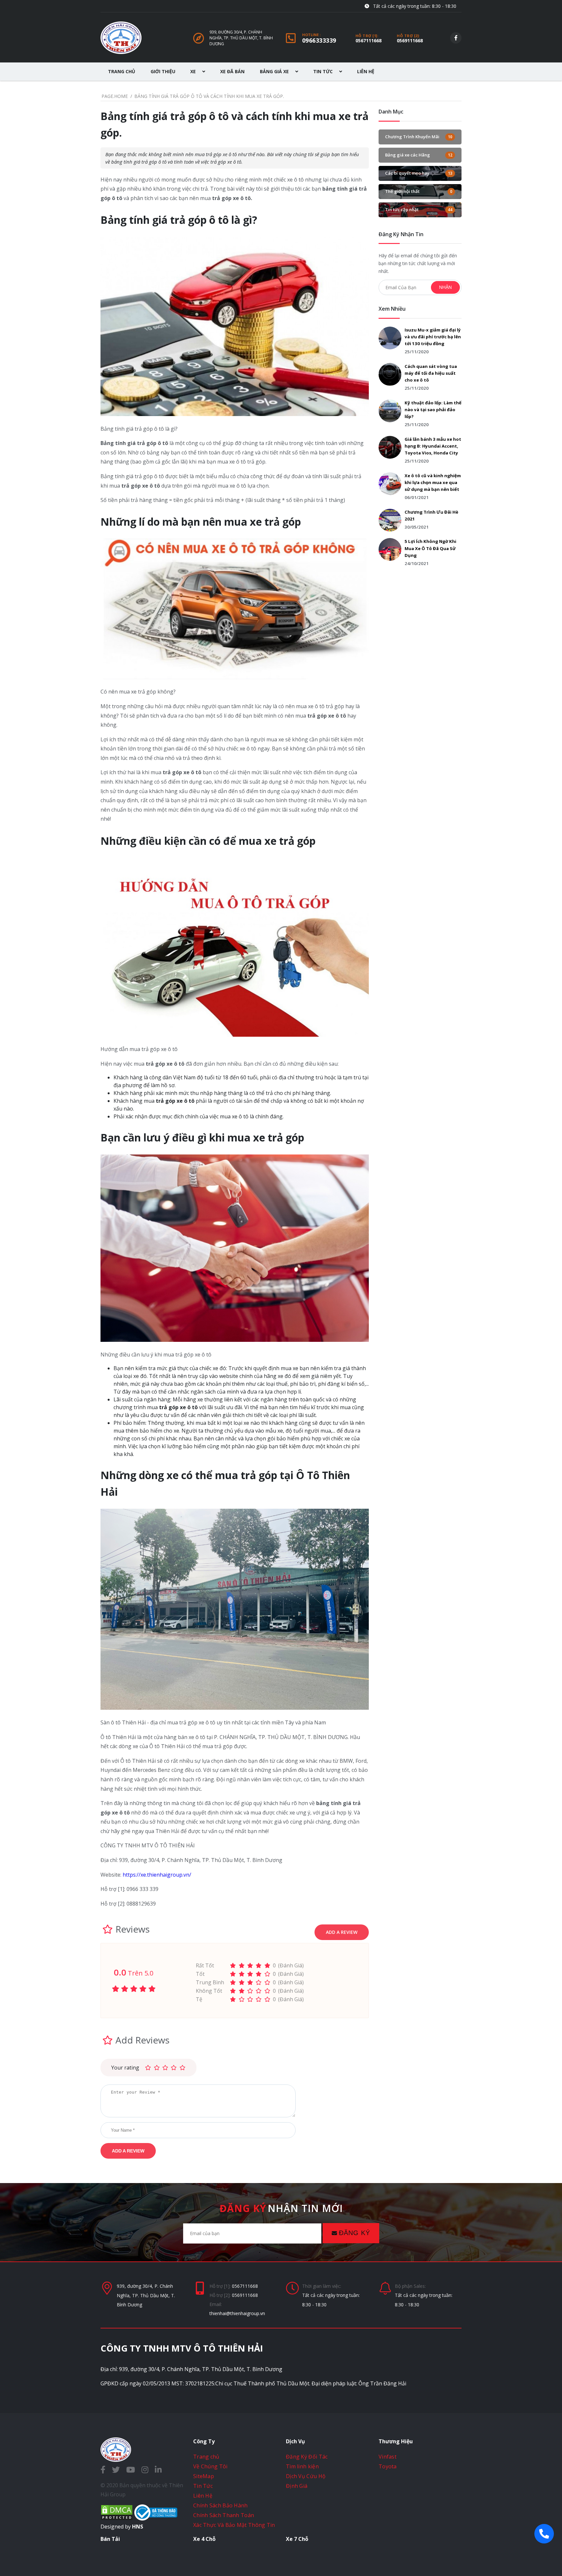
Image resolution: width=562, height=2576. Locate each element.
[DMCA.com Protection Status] (117, 2519)
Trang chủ (206, 2457)
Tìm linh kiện (302, 2466)
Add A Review (342, 1932)
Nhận (445, 287)
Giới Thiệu (163, 71)
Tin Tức (324, 71)
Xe (194, 71)
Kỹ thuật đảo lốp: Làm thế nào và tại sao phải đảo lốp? (433, 410)
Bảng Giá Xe (275, 71)
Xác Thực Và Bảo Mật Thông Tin (234, 2525)
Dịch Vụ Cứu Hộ (306, 2476)
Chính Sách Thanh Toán (224, 2515)
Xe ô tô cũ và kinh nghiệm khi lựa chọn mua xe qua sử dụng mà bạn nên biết (433, 482)
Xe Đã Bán (232, 71)
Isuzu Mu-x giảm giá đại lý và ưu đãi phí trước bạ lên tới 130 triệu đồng (433, 337)
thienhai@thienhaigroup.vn (237, 2313)
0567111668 (368, 40)
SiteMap (204, 2476)
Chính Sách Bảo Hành (221, 2505)
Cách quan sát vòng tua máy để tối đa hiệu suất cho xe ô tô (431, 373)
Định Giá (297, 2486)
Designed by (122, 2527)
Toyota (388, 2466)
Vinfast (388, 2457)
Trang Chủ (122, 71)
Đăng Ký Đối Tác (307, 2457)
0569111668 (410, 40)
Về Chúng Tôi (210, 2466)
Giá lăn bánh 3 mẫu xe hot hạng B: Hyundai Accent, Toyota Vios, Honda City (433, 446)
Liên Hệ (366, 71)
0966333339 (319, 40)
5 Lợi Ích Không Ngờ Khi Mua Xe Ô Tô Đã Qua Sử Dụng (430, 548)
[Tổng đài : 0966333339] (544, 2534)
